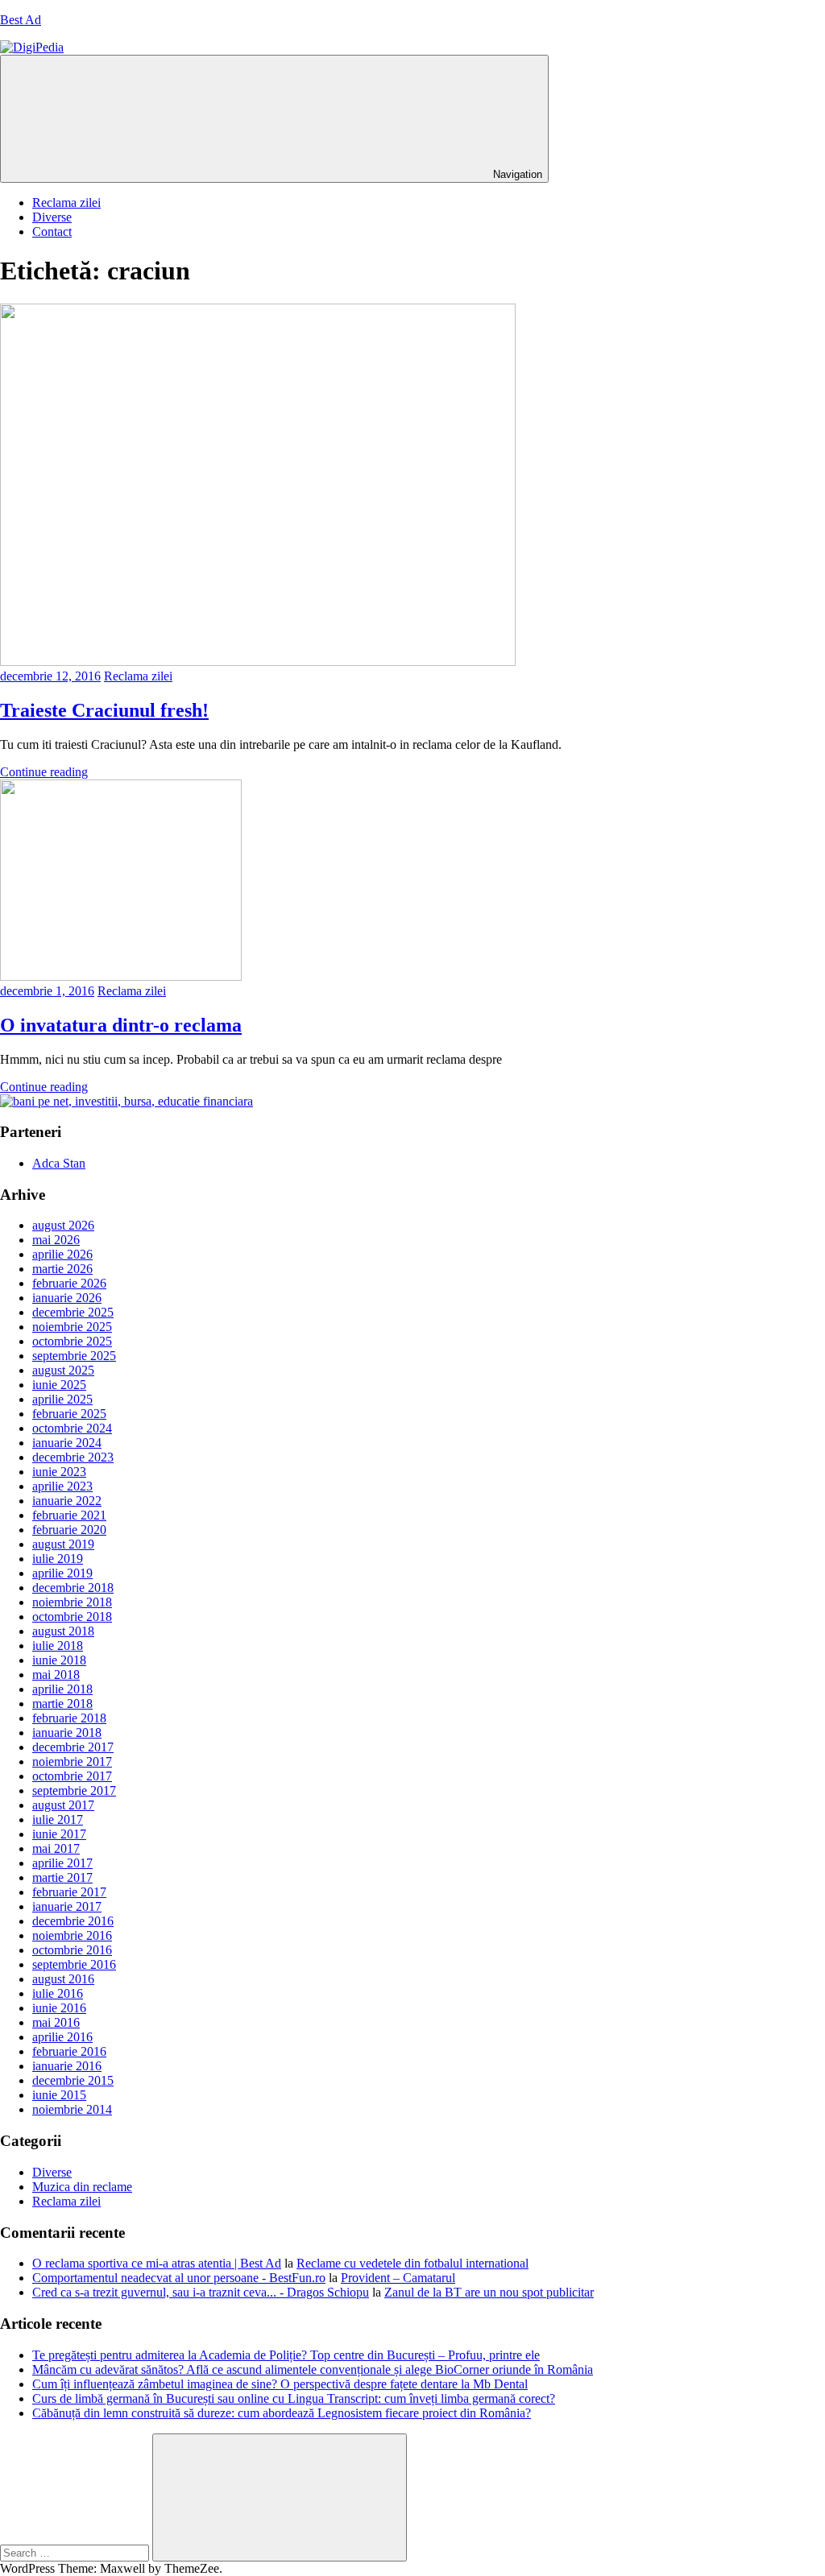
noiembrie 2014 (72, 2109)
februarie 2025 (69, 1414)
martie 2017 (62, 1877)
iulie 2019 (58, 1559)
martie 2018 (62, 1704)
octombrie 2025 (72, 1341)
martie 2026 (62, 1269)
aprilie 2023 (62, 1486)
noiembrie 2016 (72, 1935)
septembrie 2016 (74, 1964)
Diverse (52, 217)
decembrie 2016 (73, 1921)
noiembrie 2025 (72, 1327)
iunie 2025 (59, 1385)
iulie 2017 (58, 1819)
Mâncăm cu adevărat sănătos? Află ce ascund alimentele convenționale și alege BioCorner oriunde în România (313, 2369)
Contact (52, 232)
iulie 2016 (58, 1993)
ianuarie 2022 (67, 1501)
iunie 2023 (59, 1472)
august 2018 (63, 1631)
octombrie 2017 (72, 1776)
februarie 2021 (69, 1515)
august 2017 (63, 1805)
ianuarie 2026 (67, 1298)
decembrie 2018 (73, 1588)
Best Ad (21, 20)
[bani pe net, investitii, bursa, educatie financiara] (126, 1101)
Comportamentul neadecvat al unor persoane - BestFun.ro (179, 2278)
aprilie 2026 (62, 1254)
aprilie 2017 (62, 1863)
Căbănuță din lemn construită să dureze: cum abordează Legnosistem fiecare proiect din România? (282, 2413)
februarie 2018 (69, 1718)
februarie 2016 (69, 2051)
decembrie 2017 (73, 1747)
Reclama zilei (66, 203)
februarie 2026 (69, 1283)
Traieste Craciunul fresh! (104, 710)
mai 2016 (56, 2022)
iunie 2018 (59, 1660)
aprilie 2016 (62, 2037)
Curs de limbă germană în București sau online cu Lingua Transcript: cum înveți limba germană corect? (294, 2398)
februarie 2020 (69, 1530)
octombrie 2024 (72, 1428)
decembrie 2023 (73, 1457)
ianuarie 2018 (67, 1732)
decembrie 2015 (73, 2080)
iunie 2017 (59, 1834)
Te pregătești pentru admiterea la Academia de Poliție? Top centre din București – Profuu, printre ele (286, 2355)
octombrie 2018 (72, 1617)
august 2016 (63, 1979)
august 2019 (63, 1544)
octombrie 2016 (72, 1950)
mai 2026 (56, 1240)
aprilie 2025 (62, 1399)
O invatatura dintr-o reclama (121, 1025)
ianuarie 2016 (67, 2066)
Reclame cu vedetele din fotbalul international (412, 2263)
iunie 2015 (59, 2095)
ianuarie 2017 (67, 1906)
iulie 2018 (58, 1646)
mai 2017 (56, 1848)
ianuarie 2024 (67, 1443)
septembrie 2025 (74, 1356)
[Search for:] (76, 2552)
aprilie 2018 (62, 1689)
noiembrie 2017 (72, 1761)
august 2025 (63, 1370)
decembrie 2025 (73, 1312)
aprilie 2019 (62, 1573)
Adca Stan (59, 1163)
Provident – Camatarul (398, 2278)
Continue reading (44, 772)
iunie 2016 (59, 2008)
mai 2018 (56, 1675)
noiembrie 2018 (72, 1602)
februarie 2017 (69, 1892)
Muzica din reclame (82, 2187)
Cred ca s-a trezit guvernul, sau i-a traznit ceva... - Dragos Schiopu (201, 2292)
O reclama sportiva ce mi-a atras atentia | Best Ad (157, 2263)
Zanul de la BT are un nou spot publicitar (489, 2292)
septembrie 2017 (74, 1790)
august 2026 (63, 1225)
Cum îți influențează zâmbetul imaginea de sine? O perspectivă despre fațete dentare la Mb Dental (280, 2384)
